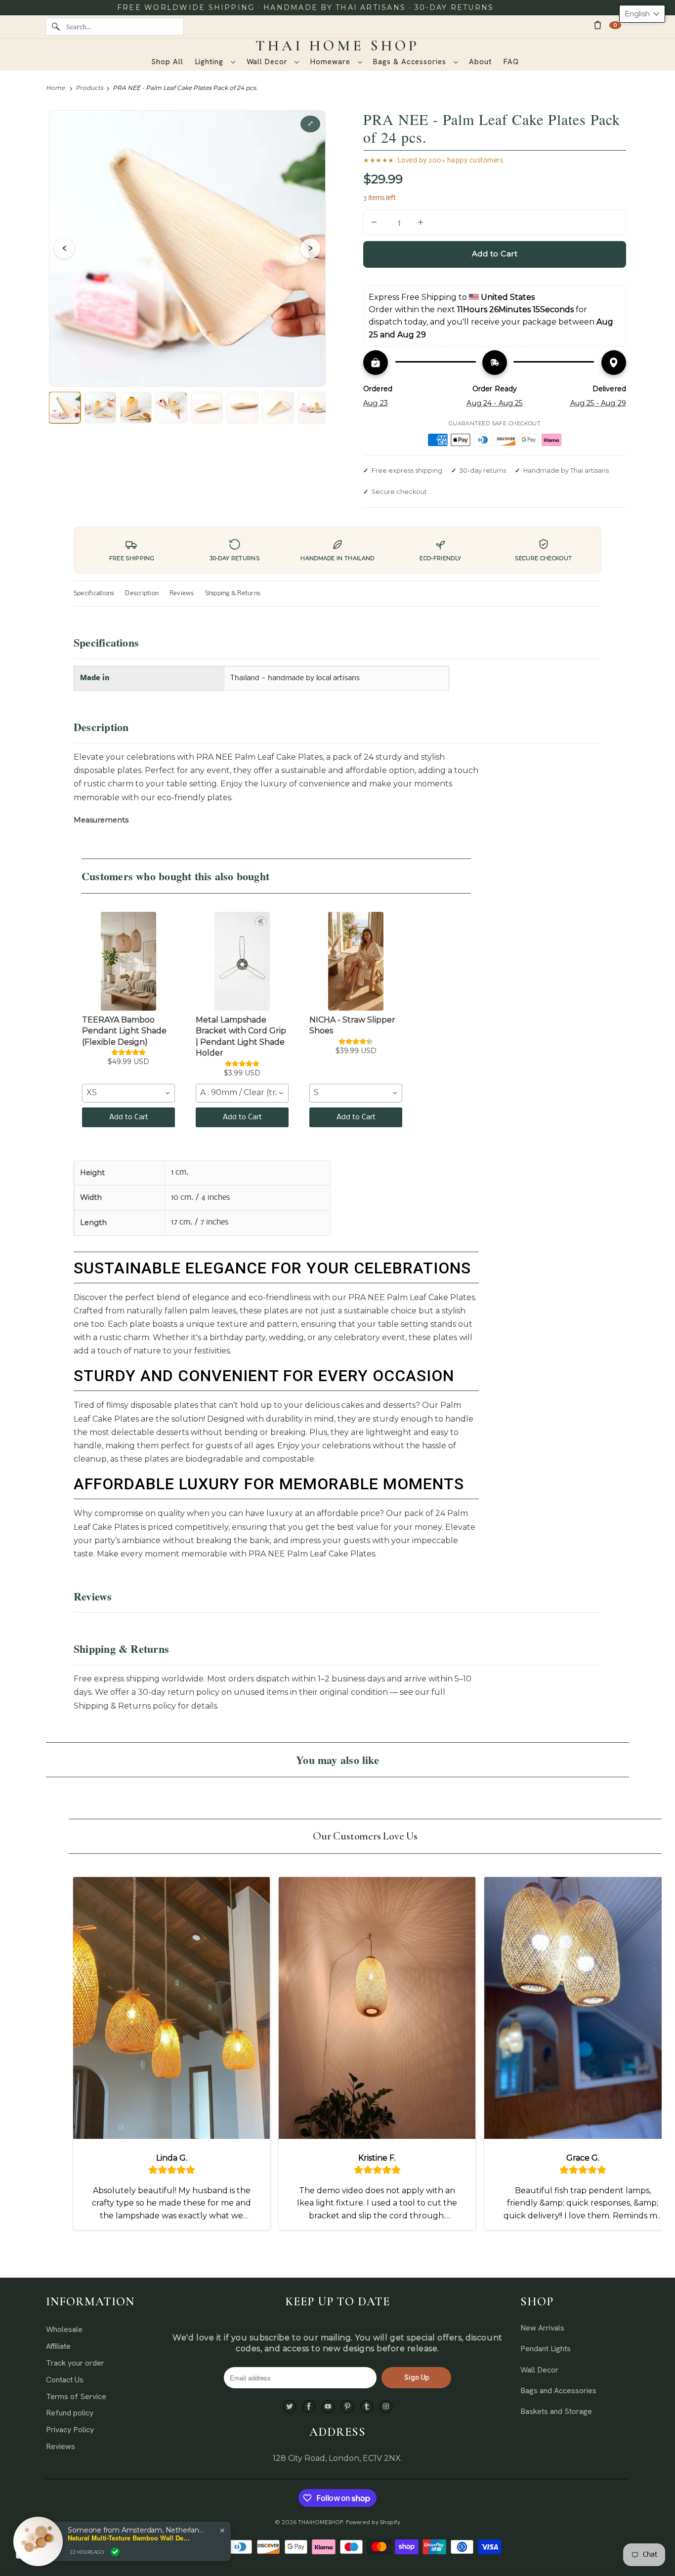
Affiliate (58, 2346)
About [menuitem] (480, 62)
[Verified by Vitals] (115, 2552)
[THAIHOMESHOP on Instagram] (386, 2407)
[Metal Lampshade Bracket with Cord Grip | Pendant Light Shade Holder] (242, 961)
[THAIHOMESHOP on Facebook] (309, 2407)
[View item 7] (278, 408)
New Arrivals (542, 2328)
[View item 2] (100, 408)
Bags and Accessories (558, 2391)
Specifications (94, 593)
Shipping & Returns (233, 593)
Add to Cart (129, 1117)
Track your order (75, 2363)
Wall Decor (268, 62)
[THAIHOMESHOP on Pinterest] (347, 2407)
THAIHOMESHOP (320, 2522)
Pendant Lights (546, 2349)
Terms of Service (76, 2396)
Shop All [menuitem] (167, 62)
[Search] (56, 27)
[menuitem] (215, 62)
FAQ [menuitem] (511, 62)
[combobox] (128, 1093)
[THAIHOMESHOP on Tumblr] (367, 2407)
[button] (642, 14)
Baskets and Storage (556, 2411)
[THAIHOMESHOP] (337, 46)
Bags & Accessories (411, 62)
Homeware (331, 62)
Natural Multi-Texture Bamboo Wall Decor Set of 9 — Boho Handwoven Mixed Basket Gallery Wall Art (129, 2538)
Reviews (182, 593)
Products (89, 88)
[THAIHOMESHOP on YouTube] (328, 2407)
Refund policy (70, 2413)
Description (142, 593)
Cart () (615, 25)
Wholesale (64, 2329)
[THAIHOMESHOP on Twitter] (290, 2407)
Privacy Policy (70, 2430)
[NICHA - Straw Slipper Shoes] (356, 961)
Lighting (211, 62)
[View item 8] (314, 408)
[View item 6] (243, 408)
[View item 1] (65, 408)
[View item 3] (136, 408)
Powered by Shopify (373, 2522)
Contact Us (65, 2380)
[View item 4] (171, 408)
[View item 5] (207, 408)
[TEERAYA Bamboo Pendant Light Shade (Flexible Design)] (128, 961)
